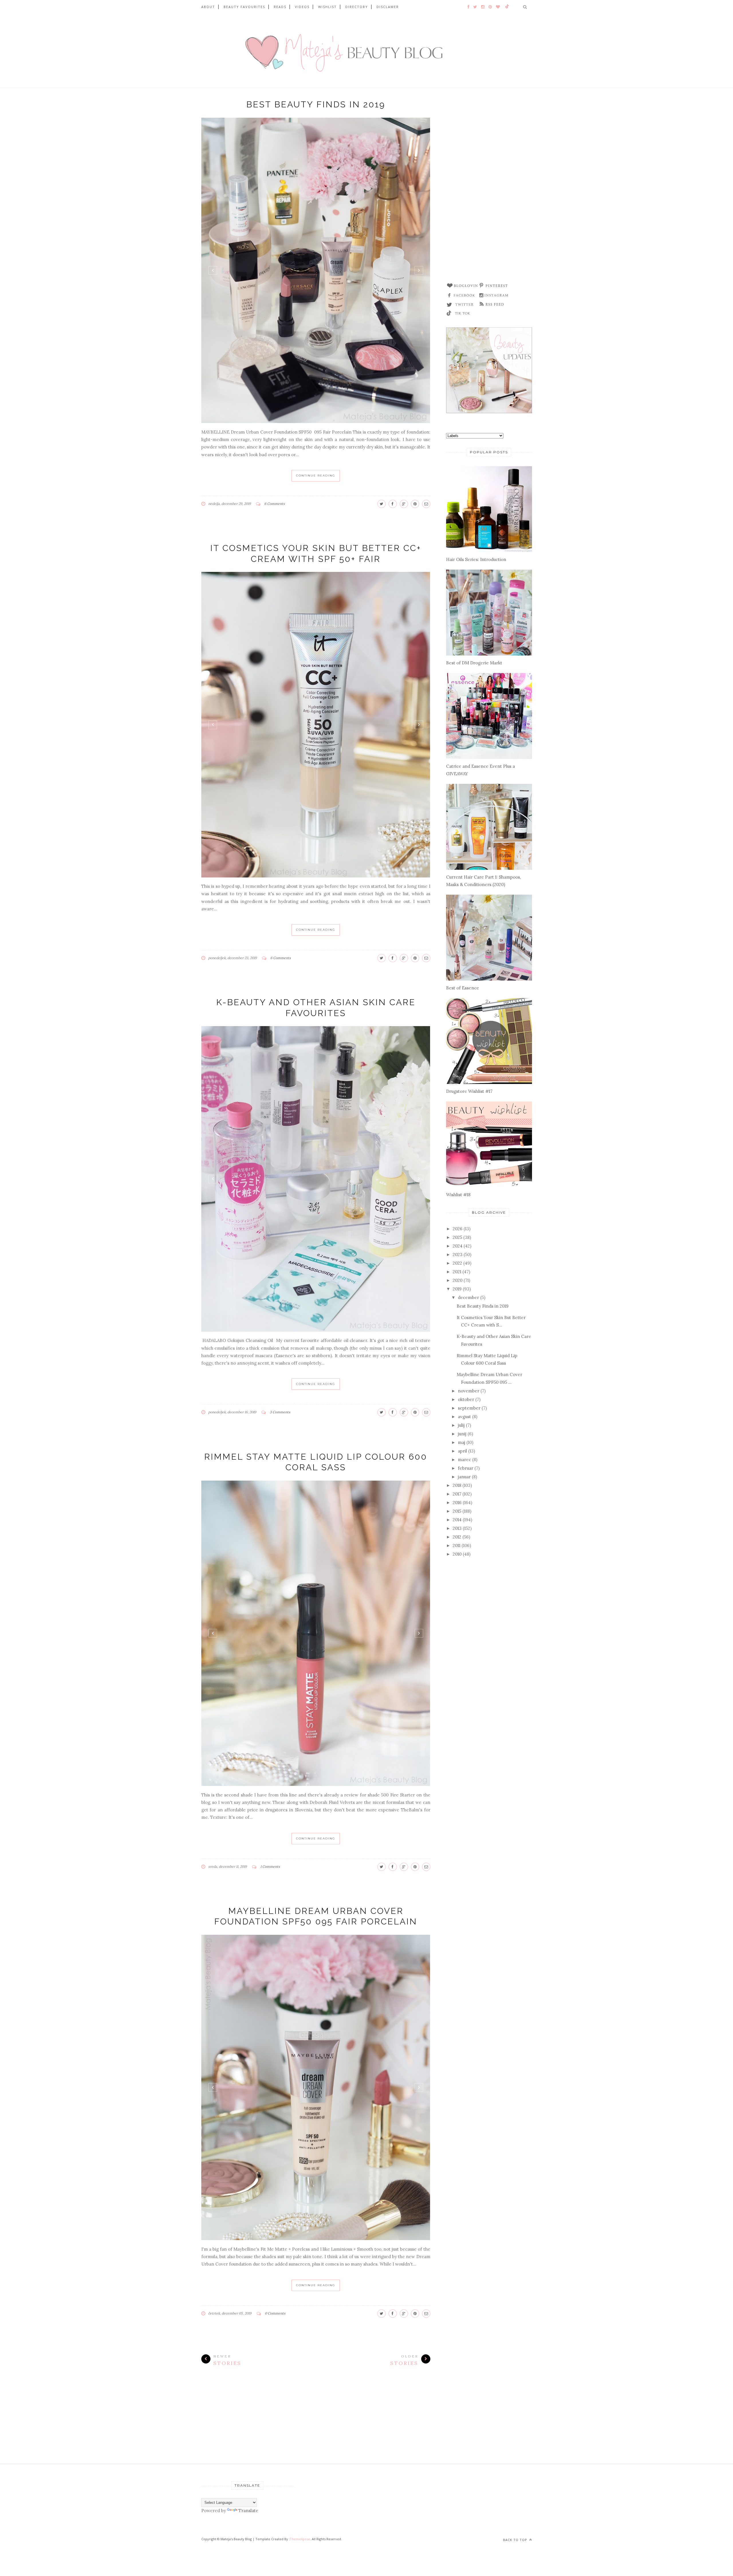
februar (466, 1468)
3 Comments (280, 1412)
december (468, 1297)
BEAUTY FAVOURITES (244, 7)
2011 (457, 1545)
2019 (457, 1289)
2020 (458, 1280)
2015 (457, 1511)
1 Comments (270, 1866)
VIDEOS (302, 7)
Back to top (516, 2540)
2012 (457, 1537)
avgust (464, 1417)
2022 (457, 1263)
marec (464, 1460)
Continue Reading (316, 476)
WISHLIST (327, 7)
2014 (457, 1520)
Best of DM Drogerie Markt (474, 663)
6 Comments (275, 504)
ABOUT (208, 7)
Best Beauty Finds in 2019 (316, 104)
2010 (457, 1554)
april (462, 1451)
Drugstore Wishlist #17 (469, 1091)
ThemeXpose (300, 2539)
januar (464, 1477)
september (469, 1408)
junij (462, 1434)
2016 (457, 1502)
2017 (457, 1494)
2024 (458, 1246)
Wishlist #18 (458, 1195)
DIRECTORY (357, 7)
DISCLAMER (388, 7)
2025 (457, 1237)
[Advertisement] (489, 187)
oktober (466, 1399)
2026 (458, 1229)
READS (280, 7)
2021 (457, 1272)
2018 (457, 1485)
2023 (458, 1254)
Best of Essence (463, 988)
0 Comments (275, 2313)
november (469, 1391)
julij (461, 1425)
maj (462, 1442)
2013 (457, 1528)
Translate (248, 2511)
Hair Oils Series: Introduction (476, 559)
